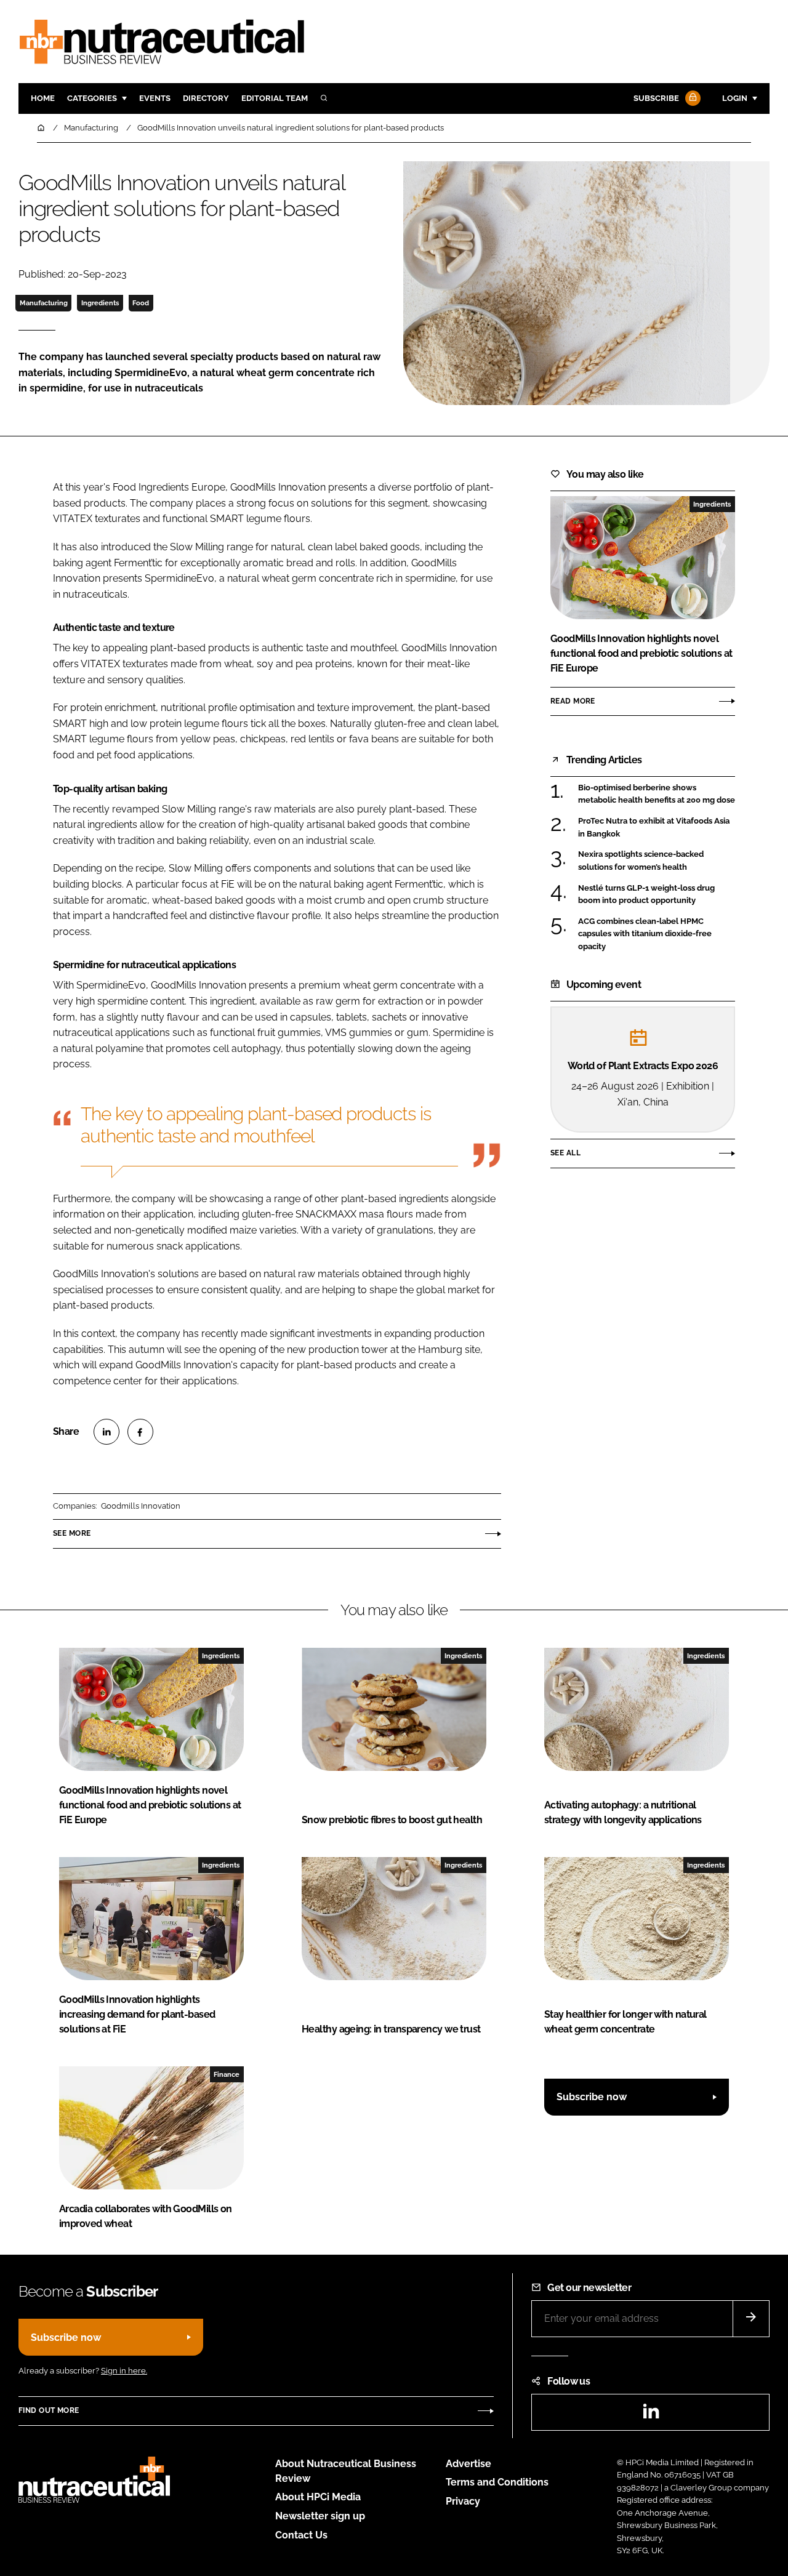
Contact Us (301, 2535)
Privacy (463, 2501)
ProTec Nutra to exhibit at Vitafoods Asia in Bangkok (654, 826)
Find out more (49, 2410)
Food (141, 303)
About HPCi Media (318, 2497)
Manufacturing (44, 303)
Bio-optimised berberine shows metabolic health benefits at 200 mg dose (657, 794)
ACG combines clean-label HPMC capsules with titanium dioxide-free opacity (645, 934)
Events (155, 98)
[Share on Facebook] (140, 1432)
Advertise (468, 2464)
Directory (206, 98)
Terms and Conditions (497, 2482)
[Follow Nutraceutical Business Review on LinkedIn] (651, 2415)
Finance (227, 2074)
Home (43, 98)
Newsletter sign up (320, 2516)
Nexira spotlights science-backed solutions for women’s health (641, 861)
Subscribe (656, 98)
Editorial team (275, 98)
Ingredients (100, 303)
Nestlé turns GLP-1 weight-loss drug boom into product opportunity (646, 895)
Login (735, 98)
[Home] (42, 128)
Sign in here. (124, 2371)
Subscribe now (592, 2097)
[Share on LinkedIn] (107, 1432)
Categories (92, 98)
